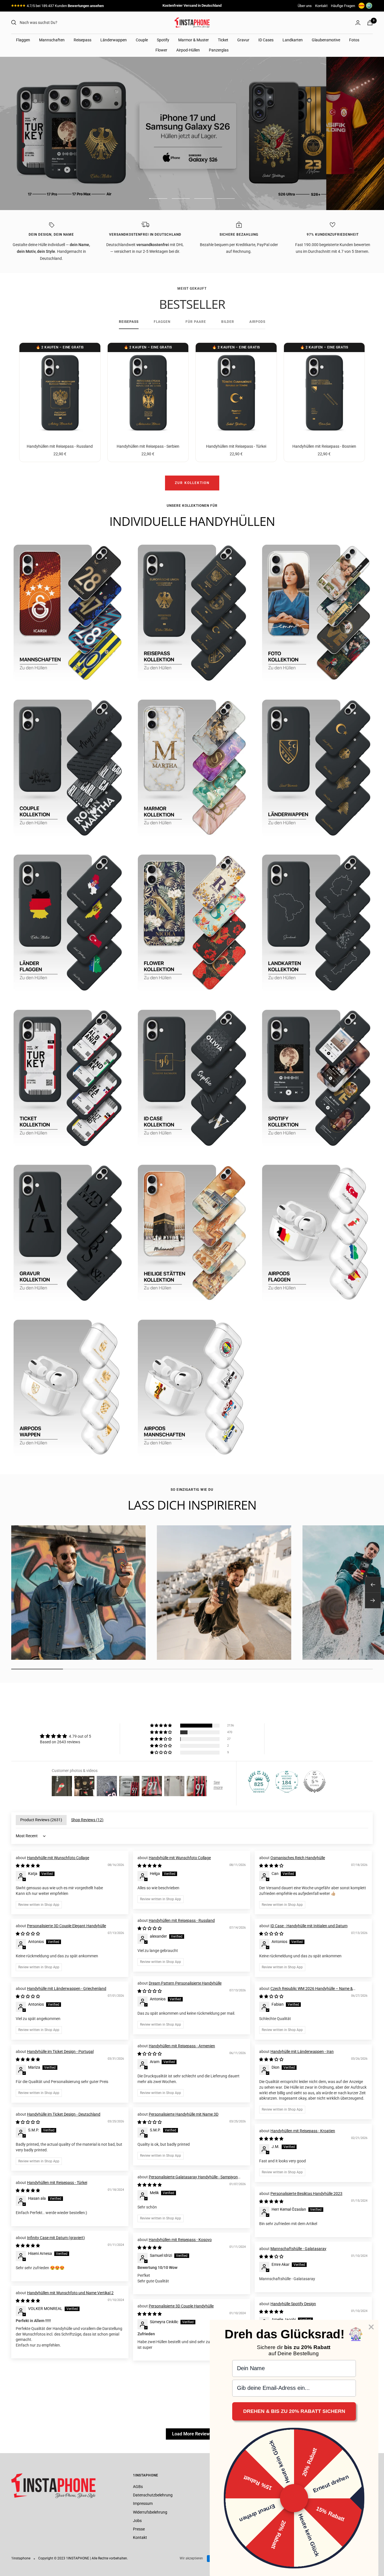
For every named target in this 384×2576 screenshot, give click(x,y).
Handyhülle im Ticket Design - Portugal (60, 2052)
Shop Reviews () (87, 1820)
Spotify (163, 40)
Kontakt (321, 6)
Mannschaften (52, 40)
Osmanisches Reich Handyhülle (298, 1858)
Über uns (305, 6)
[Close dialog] (371, 2327)
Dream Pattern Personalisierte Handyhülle (185, 1983)
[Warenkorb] (370, 23)
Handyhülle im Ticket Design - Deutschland (64, 2114)
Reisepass (83, 40)
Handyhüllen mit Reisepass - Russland (60, 446)
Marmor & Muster (194, 40)
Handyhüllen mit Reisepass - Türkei (236, 446)
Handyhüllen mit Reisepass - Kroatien (303, 2131)
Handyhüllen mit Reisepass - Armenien (182, 2046)
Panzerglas (219, 50)
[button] (161, 1726)
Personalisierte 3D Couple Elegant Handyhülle (66, 1926)
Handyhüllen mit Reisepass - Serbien (148, 446)
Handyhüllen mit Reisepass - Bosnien (324, 446)
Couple (142, 40)
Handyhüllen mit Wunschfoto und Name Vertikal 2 (70, 2293)
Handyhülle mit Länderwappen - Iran (302, 2052)
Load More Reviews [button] (192, 2434)
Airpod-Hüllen (188, 50)
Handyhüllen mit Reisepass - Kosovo (180, 2240)
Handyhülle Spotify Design (293, 2304)
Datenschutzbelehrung (153, 2495)
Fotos (354, 40)
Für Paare (196, 322)
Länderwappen (114, 40)
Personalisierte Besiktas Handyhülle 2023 (306, 2194)
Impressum (143, 2503)
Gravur (243, 40)
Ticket (223, 40)
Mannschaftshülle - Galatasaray (298, 2249)
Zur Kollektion (192, 483)
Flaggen (23, 40)
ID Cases (266, 40)
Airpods (257, 322)
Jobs (137, 2521)
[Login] (358, 23)
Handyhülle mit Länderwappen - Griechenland (67, 1989)
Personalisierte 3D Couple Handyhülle (181, 2306)
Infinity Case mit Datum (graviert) (56, 2238)
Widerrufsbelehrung (150, 2512)
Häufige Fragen (343, 6)
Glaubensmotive (326, 40)
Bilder (228, 322)
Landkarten (293, 40)
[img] (65, 1736)
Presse (139, 2529)
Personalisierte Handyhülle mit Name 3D (184, 2114)
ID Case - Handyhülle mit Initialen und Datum (309, 1926)
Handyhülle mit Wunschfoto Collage (58, 1858)
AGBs (138, 2487)
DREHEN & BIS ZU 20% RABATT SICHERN (294, 2411)
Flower (161, 50)
